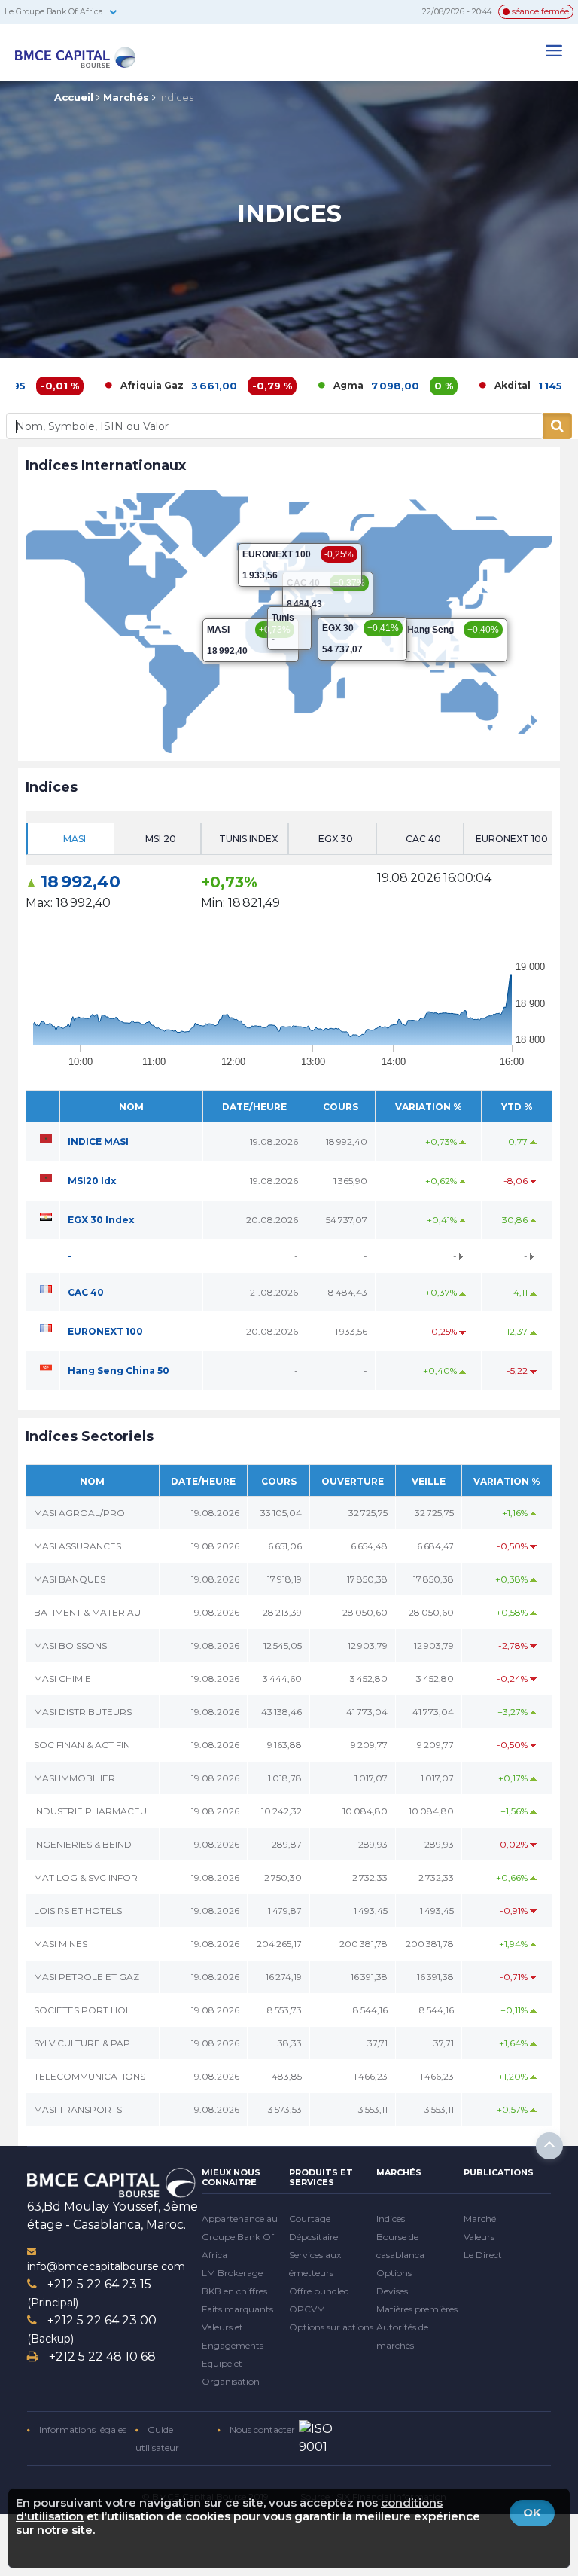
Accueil (74, 97)
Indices (176, 97)
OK (532, 2512)
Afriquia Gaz (95, 385)
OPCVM (307, 2309)
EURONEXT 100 (105, 1331)
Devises (392, 2291)
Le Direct (483, 2255)
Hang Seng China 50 (119, 1370)
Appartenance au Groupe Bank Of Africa (240, 2237)
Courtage (310, 2219)
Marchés (126, 97)
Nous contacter (261, 2429)
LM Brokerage (232, 2273)
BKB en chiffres (234, 2291)
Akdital (455, 385)
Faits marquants (237, 2309)
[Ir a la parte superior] (549, 2146)
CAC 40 (86, 1292)
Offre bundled (319, 2291)
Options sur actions (331, 2327)
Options (394, 2273)
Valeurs (479, 2237)
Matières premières (417, 2309)
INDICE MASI (98, 1141)
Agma (291, 385)
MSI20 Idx (92, 1181)
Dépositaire (313, 2237)
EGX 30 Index (101, 1220)
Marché (480, 2219)
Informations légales (82, 2429)
